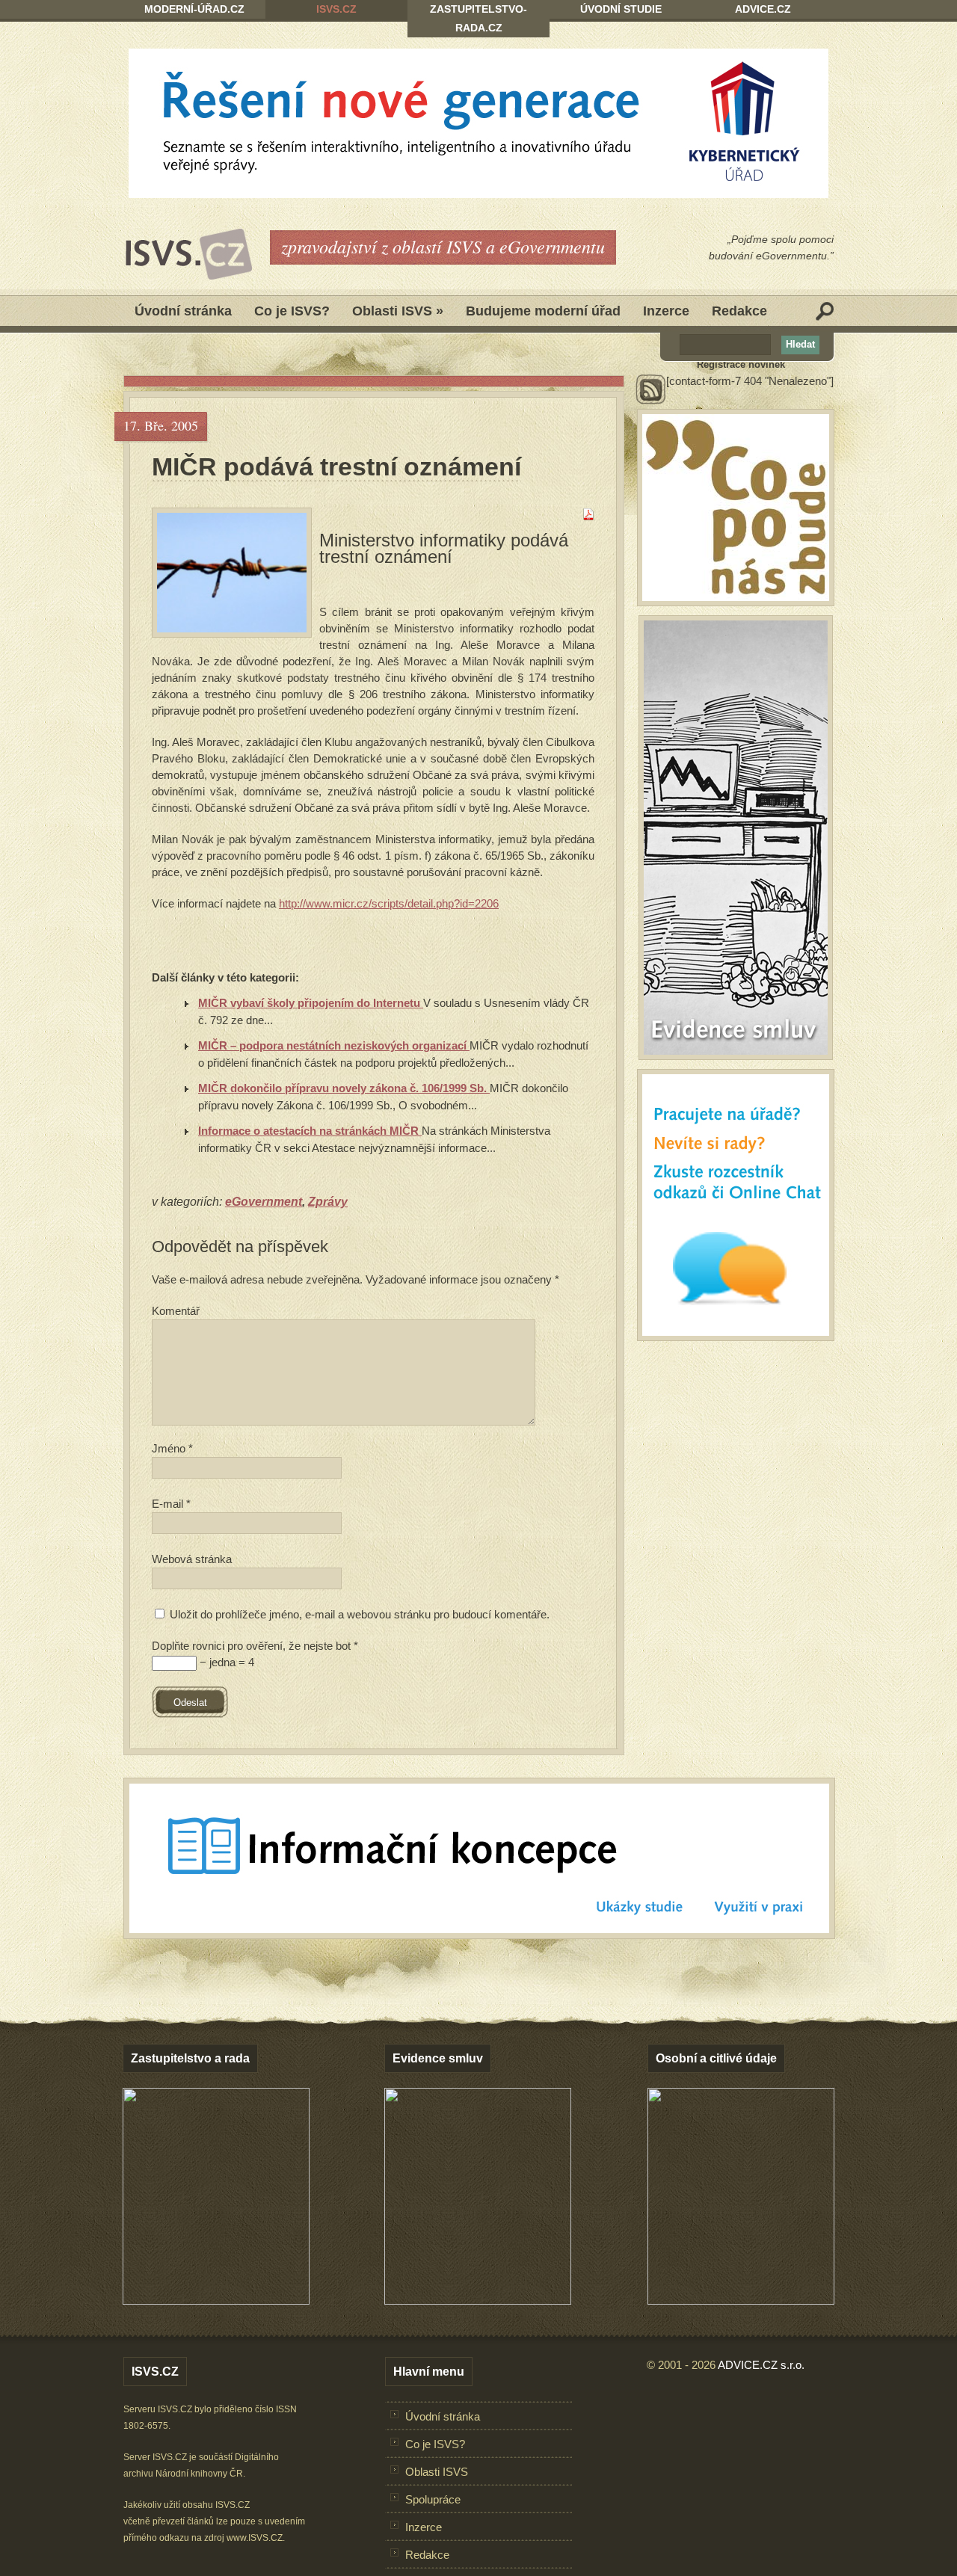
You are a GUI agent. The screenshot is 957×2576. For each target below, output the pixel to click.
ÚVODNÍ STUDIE (621, 9)
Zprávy (328, 1202)
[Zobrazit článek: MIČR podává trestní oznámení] (232, 573)
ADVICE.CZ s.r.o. (761, 2365)
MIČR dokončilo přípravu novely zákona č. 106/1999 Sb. (344, 1088)
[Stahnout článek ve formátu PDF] (588, 516)
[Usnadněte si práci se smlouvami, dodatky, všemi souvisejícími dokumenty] (478, 2301)
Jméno (172, 1448)
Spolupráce (433, 2499)
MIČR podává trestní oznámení (336, 466)
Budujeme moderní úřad (543, 311)
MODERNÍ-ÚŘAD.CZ (194, 9)
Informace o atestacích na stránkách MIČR (310, 1131)
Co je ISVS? (292, 311)
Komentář (176, 1311)
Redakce (739, 311)
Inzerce (666, 311)
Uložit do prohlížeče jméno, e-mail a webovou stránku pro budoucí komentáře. (360, 1614)
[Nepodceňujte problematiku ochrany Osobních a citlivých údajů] (741, 2301)
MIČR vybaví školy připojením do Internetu (311, 1003)
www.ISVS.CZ (255, 2538)
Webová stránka (192, 1559)
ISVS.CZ (336, 9)
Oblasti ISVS (398, 311)
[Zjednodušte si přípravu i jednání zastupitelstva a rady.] (216, 2302)
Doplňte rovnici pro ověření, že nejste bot (255, 1646)
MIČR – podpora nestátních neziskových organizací (334, 1045)
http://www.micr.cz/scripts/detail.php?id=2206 (389, 903)
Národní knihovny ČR (199, 2474)
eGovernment (264, 1202)
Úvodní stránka (183, 311)
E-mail (171, 1504)
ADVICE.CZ (763, 9)
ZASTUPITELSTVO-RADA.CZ (478, 18)
